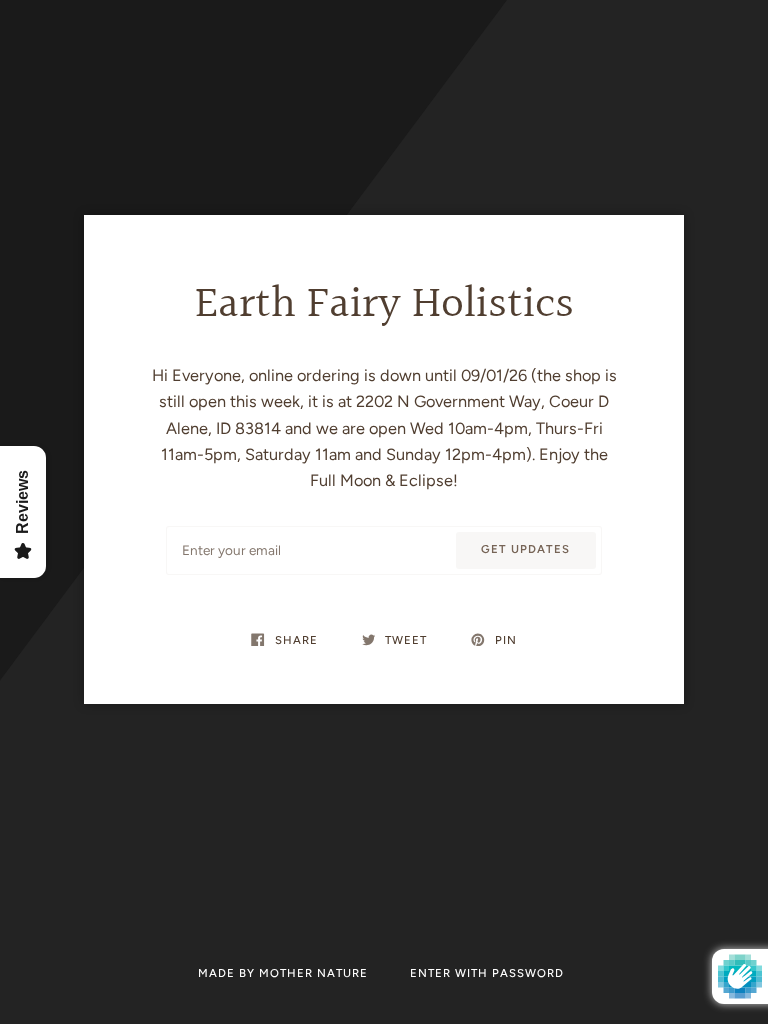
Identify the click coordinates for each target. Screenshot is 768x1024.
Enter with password (487, 973)
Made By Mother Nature (285, 973)
